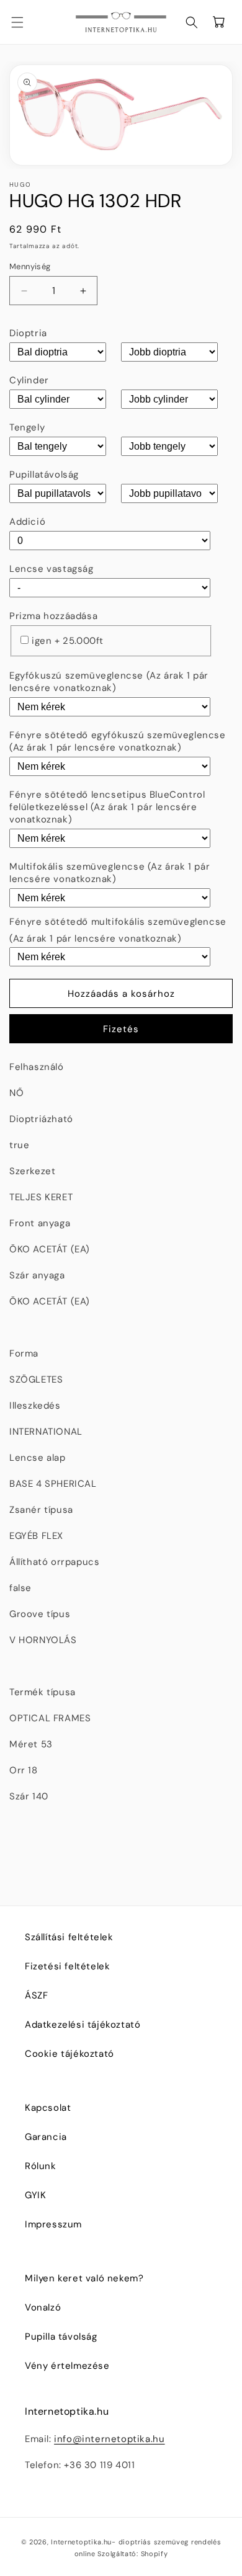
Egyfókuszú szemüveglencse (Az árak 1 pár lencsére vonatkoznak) (109, 682)
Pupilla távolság (61, 2337)
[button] (25, 22)
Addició (27, 522)
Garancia (46, 2137)
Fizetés (121, 1029)
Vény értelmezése (67, 2366)
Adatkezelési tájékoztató (83, 2025)
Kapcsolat (48, 2108)
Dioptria (28, 333)
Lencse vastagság (52, 569)
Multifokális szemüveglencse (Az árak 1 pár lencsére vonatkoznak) (110, 873)
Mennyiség (30, 266)
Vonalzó (43, 2307)
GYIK (35, 2195)
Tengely (27, 427)
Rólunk (41, 2166)
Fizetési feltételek (67, 1966)
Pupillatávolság (44, 475)
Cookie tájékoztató (69, 2054)
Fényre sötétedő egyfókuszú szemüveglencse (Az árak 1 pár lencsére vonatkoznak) (118, 741)
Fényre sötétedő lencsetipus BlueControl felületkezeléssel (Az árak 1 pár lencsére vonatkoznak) (107, 807)
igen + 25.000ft (68, 641)
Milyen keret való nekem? (84, 2278)
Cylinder (29, 380)
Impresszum (53, 2224)
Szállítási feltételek (69, 1937)
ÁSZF (36, 1995)
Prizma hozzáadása (53, 616)
